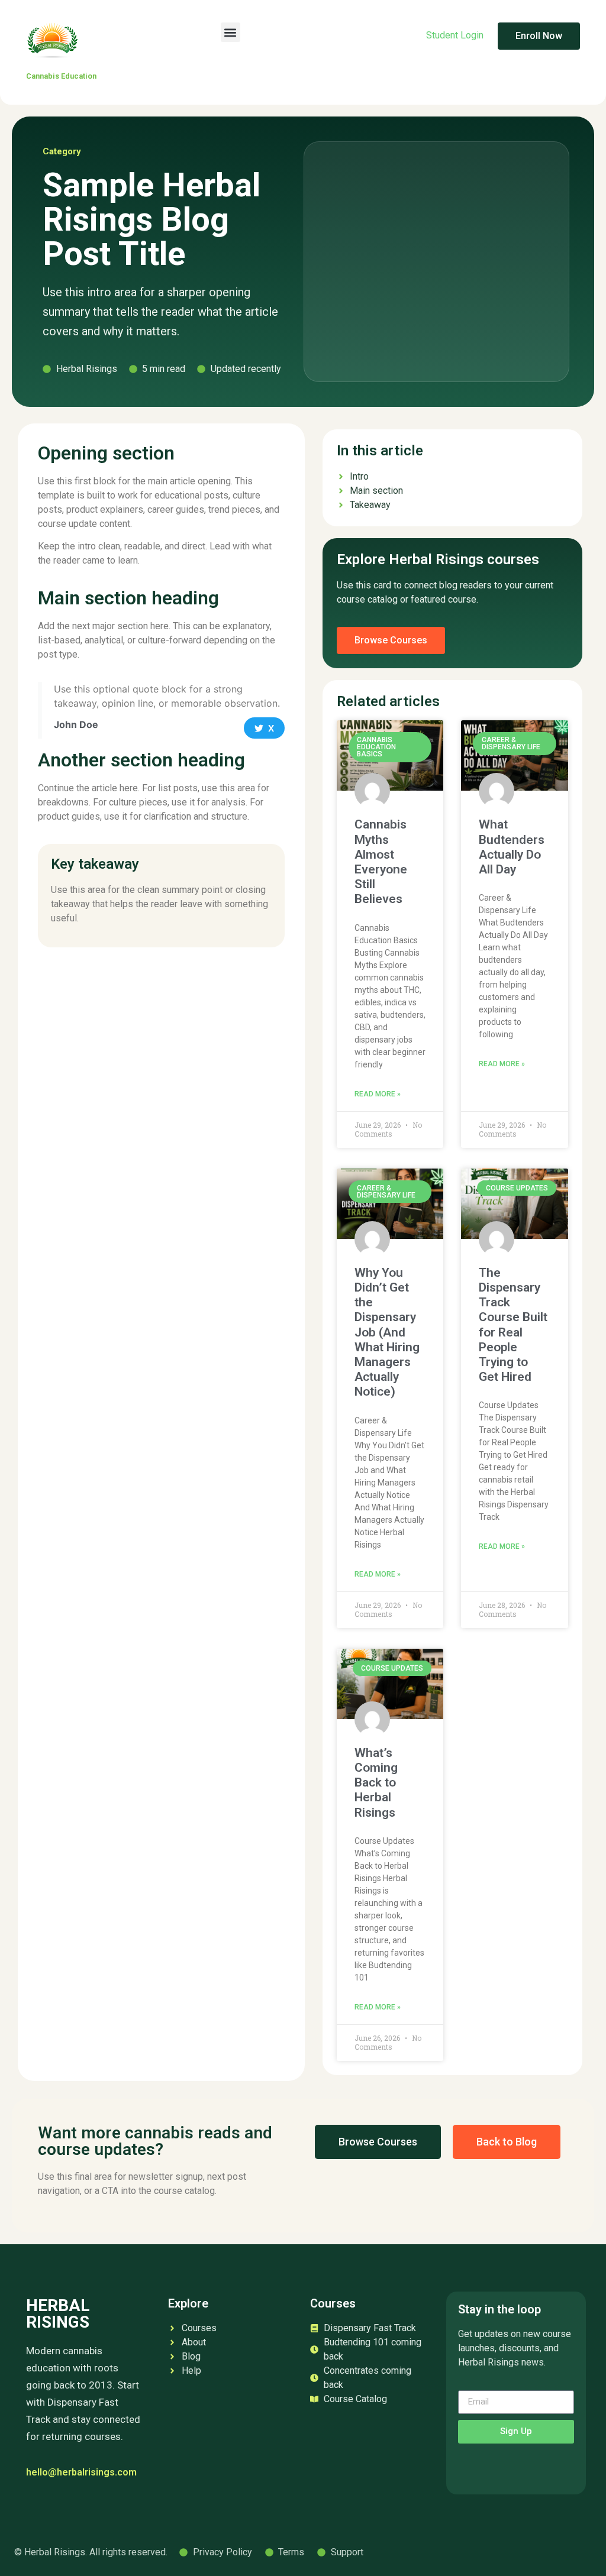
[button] (231, 32)
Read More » (378, 1094)
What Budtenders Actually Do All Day (512, 847)
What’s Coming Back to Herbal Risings (376, 1783)
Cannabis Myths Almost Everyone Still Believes (381, 862)
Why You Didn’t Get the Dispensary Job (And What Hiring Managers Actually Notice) (387, 1332)
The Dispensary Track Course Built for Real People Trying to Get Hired (513, 1325)
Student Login (456, 35)
